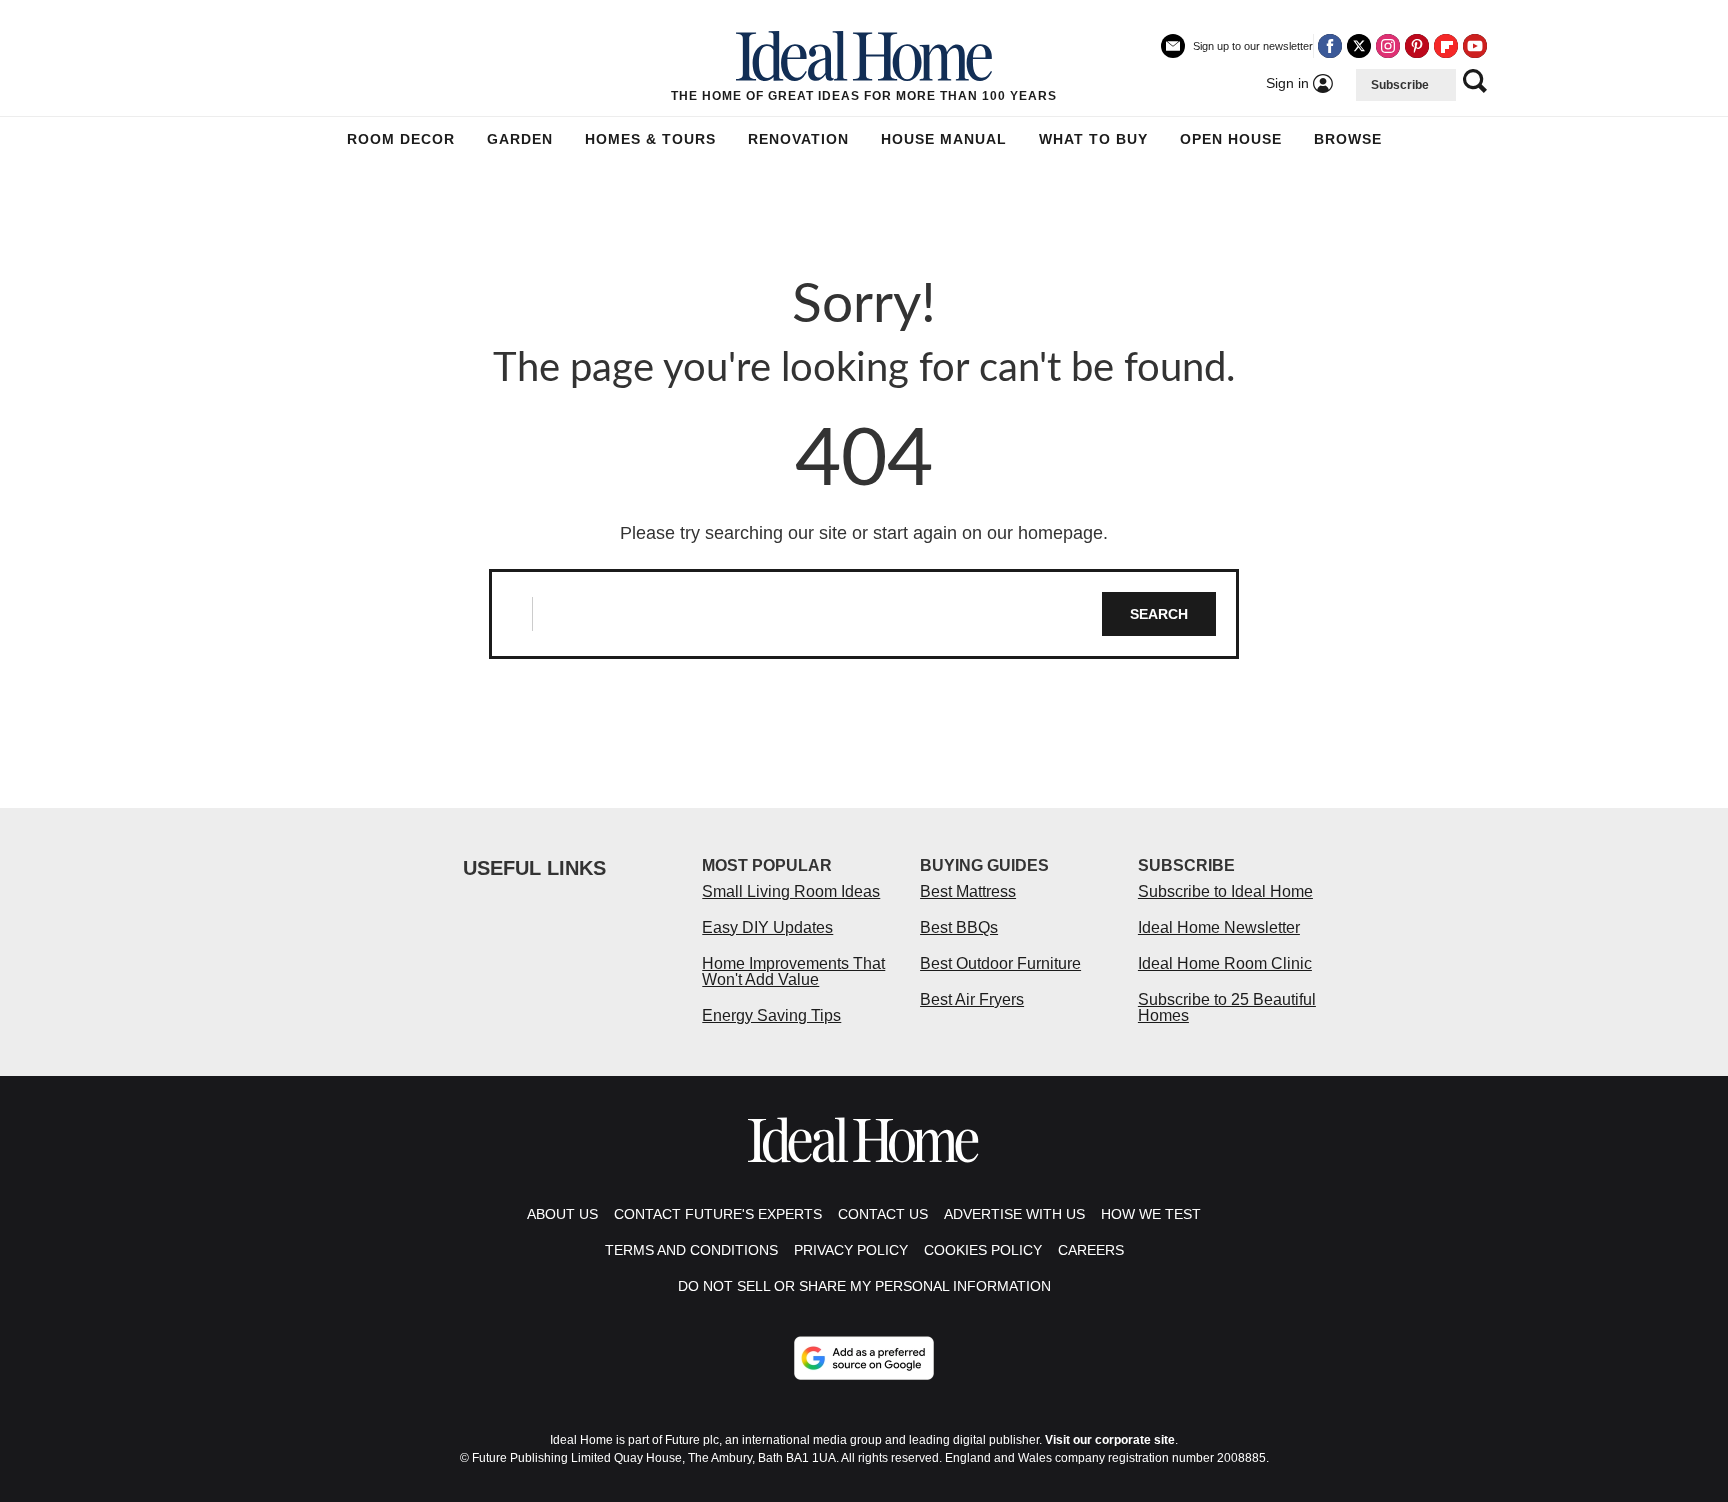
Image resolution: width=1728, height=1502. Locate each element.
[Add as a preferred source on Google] (864, 1358)
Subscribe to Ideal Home (1225, 891)
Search (1159, 614)
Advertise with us (1014, 1214)
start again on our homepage (988, 533)
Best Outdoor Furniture (1000, 963)
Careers (1091, 1250)
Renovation (798, 139)
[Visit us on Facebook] (1330, 46)
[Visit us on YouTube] (1475, 46)
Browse (1348, 139)
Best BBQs (959, 927)
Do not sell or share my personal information (864, 1286)
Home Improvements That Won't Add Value (793, 971)
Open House (1231, 139)
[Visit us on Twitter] (1359, 46)
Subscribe (1400, 85)
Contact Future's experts (718, 1214)
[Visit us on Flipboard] (1446, 46)
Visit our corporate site (1110, 1440)
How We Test (1151, 1214)
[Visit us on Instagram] (1388, 46)
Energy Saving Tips (771, 1015)
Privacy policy (851, 1250)
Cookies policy (983, 1250)
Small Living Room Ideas (791, 891)
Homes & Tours (650, 139)
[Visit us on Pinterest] (1417, 46)
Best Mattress (968, 891)
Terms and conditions (691, 1250)
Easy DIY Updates (767, 927)
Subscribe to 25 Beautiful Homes (1227, 1007)
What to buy (1093, 139)
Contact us (883, 1214)
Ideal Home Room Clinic (1225, 963)
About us (562, 1214)
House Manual (944, 139)
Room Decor (401, 139)
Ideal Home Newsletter (1219, 927)
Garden (520, 139)
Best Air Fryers (972, 999)
